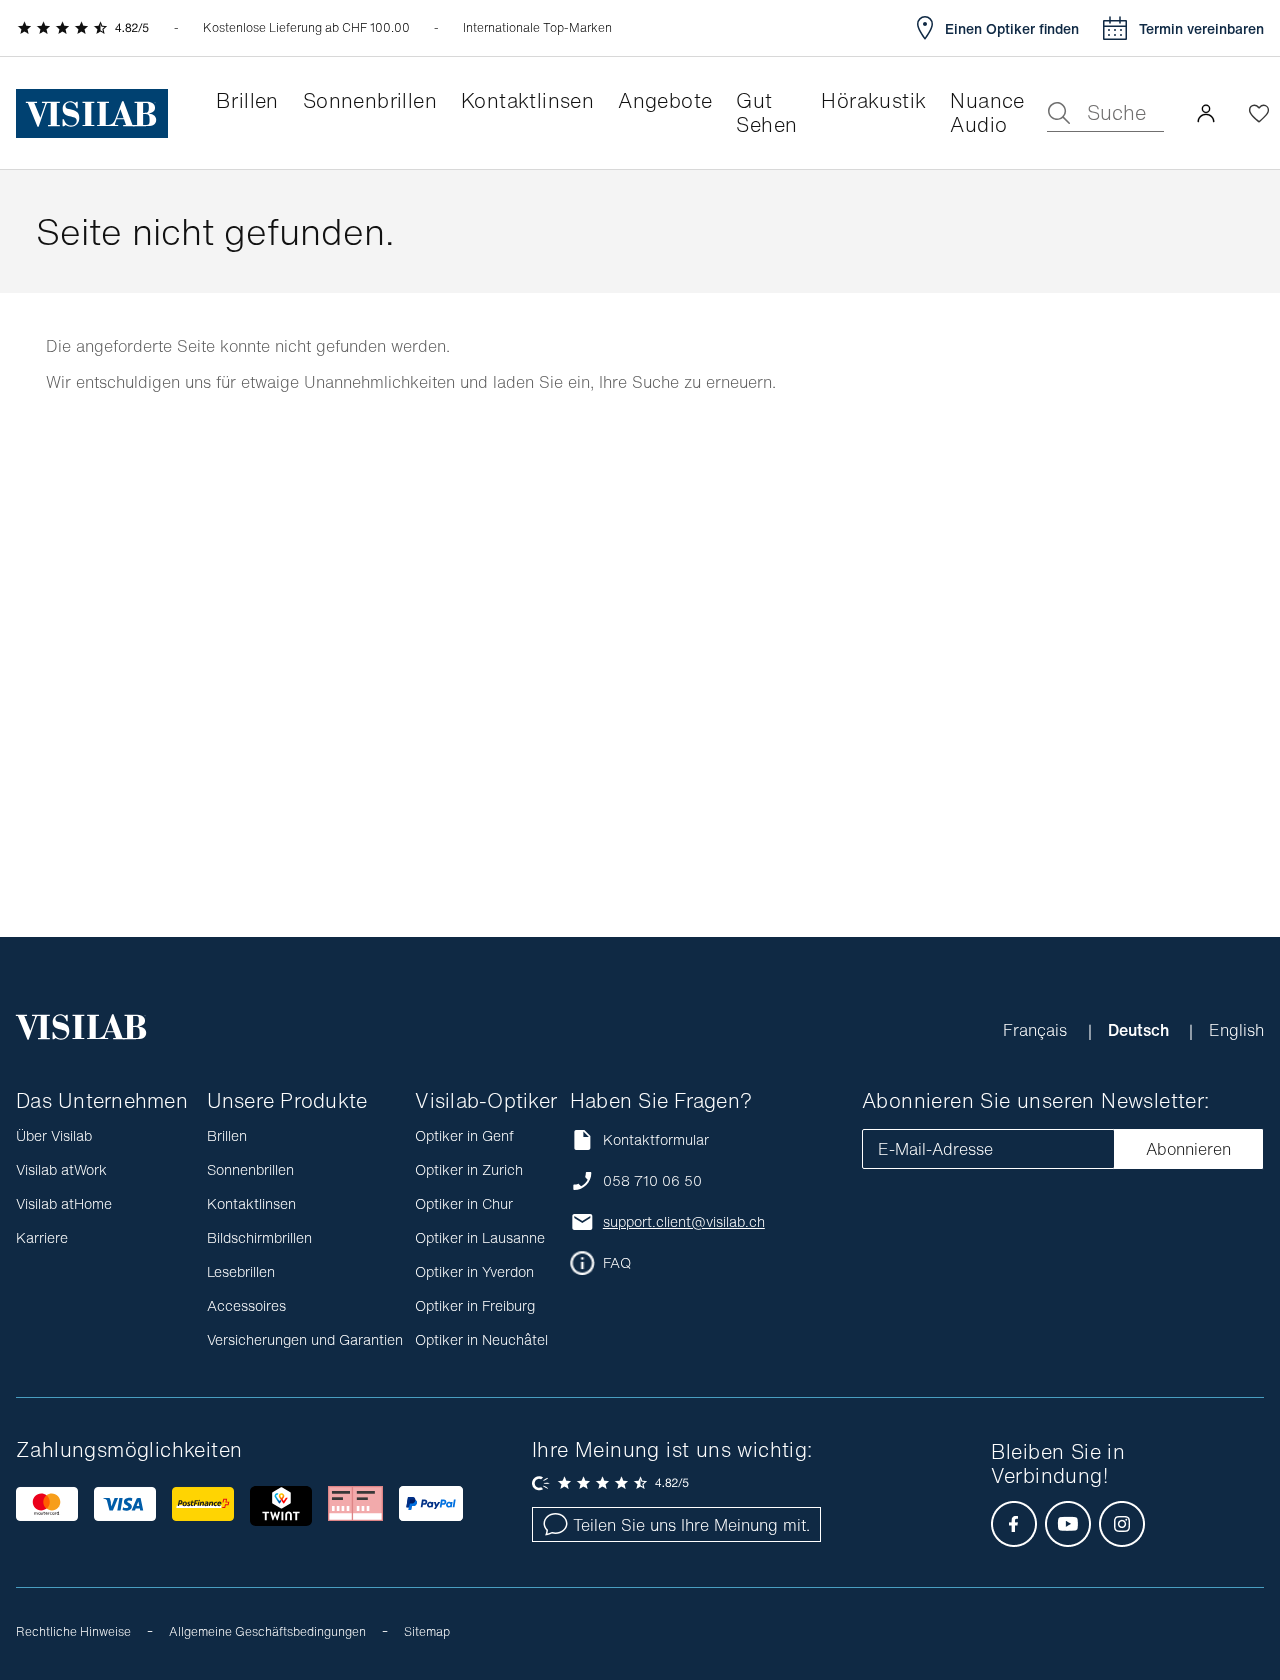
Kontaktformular (656, 1139)
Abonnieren (1188, 1149)
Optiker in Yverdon (474, 1271)
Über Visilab (54, 1135)
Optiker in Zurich (469, 1169)
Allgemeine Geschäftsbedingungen (267, 1631)
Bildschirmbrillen (259, 1237)
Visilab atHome (64, 1203)
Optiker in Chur (464, 1203)
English (1236, 1030)
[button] (1206, 113)
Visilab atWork (61, 1169)
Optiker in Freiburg (475, 1305)
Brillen (227, 1135)
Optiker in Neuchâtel (481, 1339)
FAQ (617, 1263)
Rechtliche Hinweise (73, 1631)
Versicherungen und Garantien (305, 1339)
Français (1037, 1030)
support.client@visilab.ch (684, 1222)
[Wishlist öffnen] (1259, 113)
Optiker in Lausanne (480, 1237)
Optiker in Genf (464, 1135)
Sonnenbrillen (250, 1169)
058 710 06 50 (652, 1181)
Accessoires (246, 1305)
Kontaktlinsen (251, 1203)
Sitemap (427, 1631)
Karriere (42, 1237)
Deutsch (1140, 1030)
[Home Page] (92, 113)
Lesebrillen (241, 1271)
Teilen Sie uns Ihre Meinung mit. (691, 1525)
